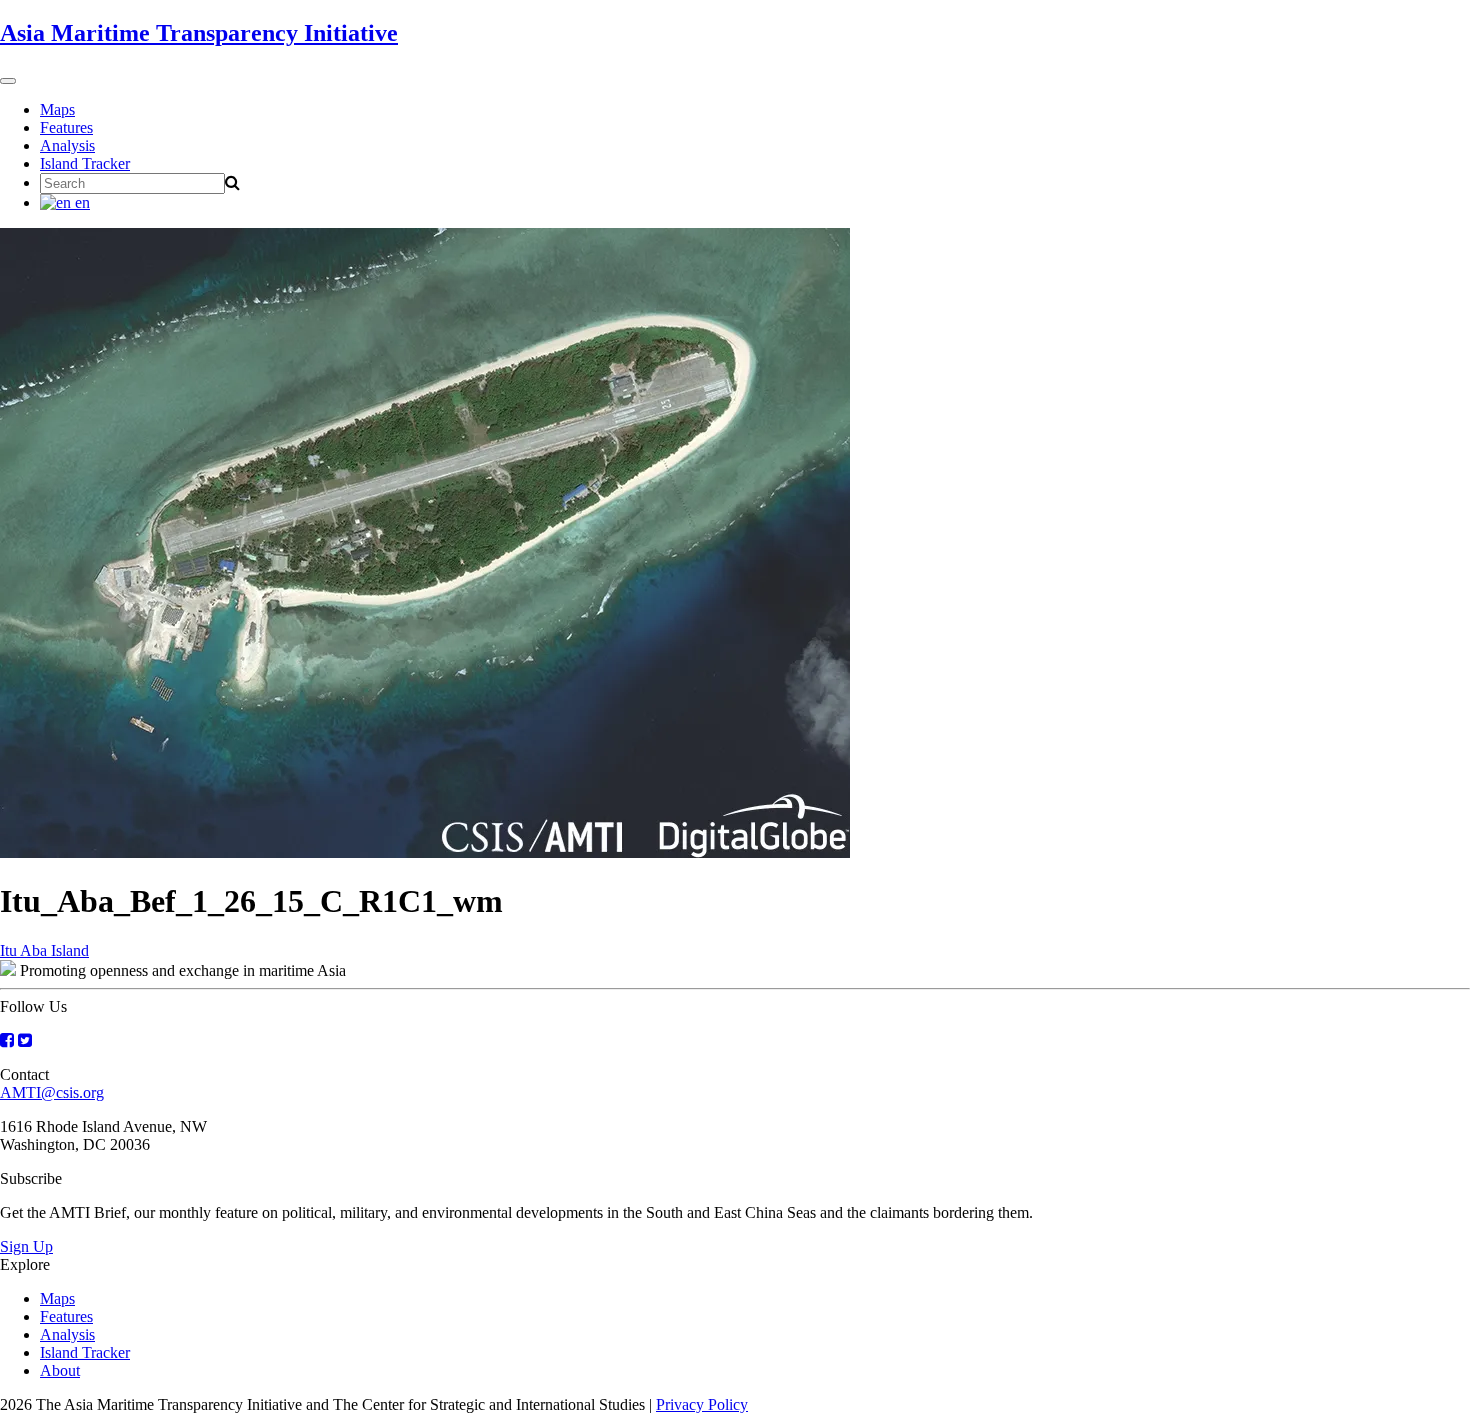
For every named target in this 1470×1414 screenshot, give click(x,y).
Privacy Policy (702, 1404)
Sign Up (26, 1246)
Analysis (67, 145)
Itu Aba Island (44, 950)
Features (66, 127)
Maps (57, 109)
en (80, 202)
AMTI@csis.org (52, 1092)
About (60, 1370)
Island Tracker (85, 163)
